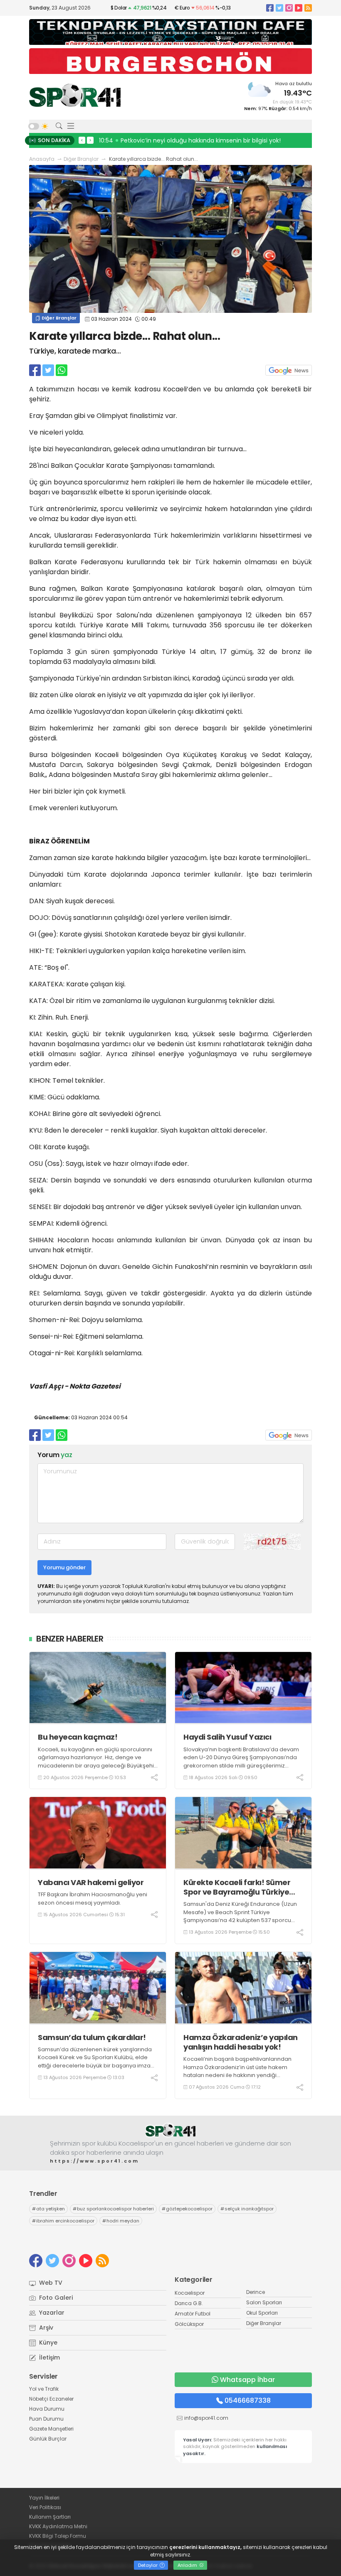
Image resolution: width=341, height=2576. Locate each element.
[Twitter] (279, 8)
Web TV (50, 2283)
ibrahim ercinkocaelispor (63, 2221)
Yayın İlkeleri (44, 2498)
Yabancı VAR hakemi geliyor (91, 1882)
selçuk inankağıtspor (247, 2209)
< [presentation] (82, 140)
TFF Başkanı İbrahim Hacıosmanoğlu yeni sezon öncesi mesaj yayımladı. (93, 1899)
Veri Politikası (45, 2507)
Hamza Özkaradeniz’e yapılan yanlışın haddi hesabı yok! (241, 2042)
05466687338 (248, 2400)
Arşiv (45, 2328)
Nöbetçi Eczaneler (51, 2399)
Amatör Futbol (193, 2314)
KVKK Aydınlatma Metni (58, 2526)
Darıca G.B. (189, 2303)
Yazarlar (51, 2313)
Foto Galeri (55, 2298)
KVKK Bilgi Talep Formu (58, 2536)
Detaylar (148, 2565)
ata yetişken (48, 2209)
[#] (170, 2130)
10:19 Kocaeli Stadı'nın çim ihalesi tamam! (161, 140)
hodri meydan (121, 2221)
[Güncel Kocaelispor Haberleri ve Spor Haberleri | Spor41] (75, 95)
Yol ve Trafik (44, 2389)
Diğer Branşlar (81, 159)
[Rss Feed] (308, 8)
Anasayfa (42, 159)
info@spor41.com (206, 2418)
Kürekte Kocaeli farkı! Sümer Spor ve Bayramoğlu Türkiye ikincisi (237, 1887)
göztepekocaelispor (187, 2209)
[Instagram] (289, 8)
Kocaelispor (190, 2293)
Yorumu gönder (64, 1567)
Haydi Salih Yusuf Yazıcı (227, 1737)
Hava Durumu (47, 2409)
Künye (47, 2342)
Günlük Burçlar (48, 2439)
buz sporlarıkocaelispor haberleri (113, 2209)
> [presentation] (90, 140)
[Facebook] (270, 8)
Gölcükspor (189, 2324)
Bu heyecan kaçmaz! (78, 1737)
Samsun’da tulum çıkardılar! (92, 2037)
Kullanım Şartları (50, 2517)
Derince (256, 2292)
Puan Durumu (46, 2419)
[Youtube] (299, 8)
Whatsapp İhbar (247, 2380)
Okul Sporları (262, 2313)
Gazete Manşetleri (51, 2429)
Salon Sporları (264, 2302)
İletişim (49, 2357)
